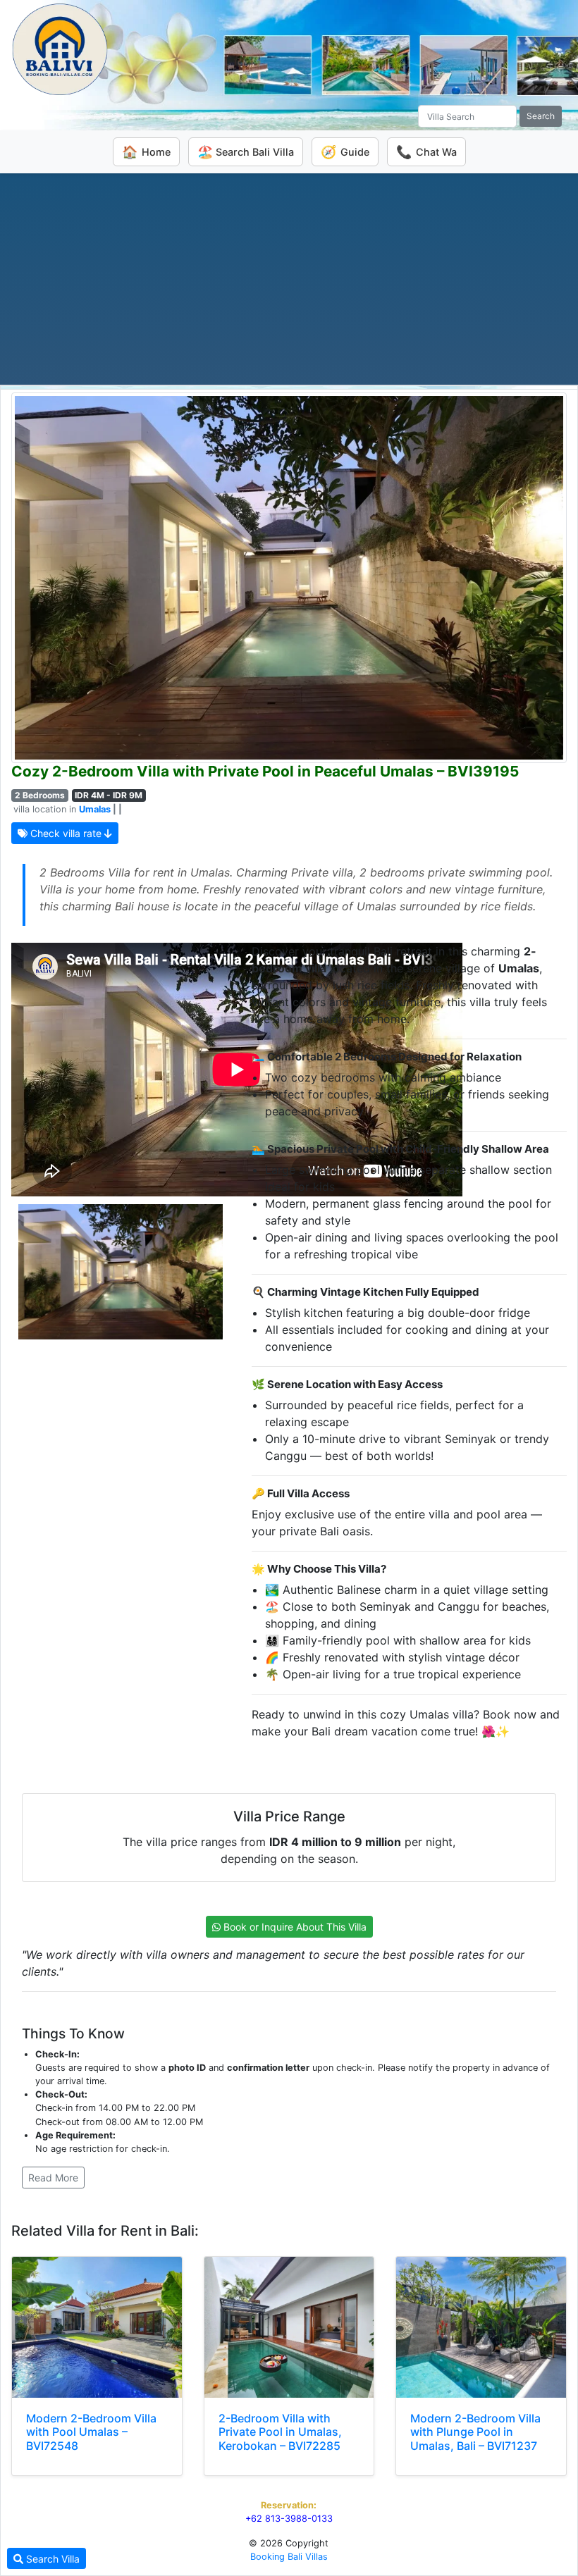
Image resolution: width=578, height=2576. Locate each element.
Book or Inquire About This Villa (294, 1927)
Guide (345, 152)
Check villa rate (66, 833)
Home (146, 152)
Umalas (95, 809)
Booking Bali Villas (289, 2557)
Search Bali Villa (246, 152)
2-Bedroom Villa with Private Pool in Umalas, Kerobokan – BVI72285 (280, 2432)
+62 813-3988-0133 (289, 2519)
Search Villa (51, 2559)
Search (541, 116)
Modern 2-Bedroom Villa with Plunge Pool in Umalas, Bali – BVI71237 (475, 2432)
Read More (53, 2178)
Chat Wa (426, 152)
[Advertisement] (289, 279)
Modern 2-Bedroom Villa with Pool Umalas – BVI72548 (91, 2432)
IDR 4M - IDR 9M (109, 795)
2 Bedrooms (40, 795)
